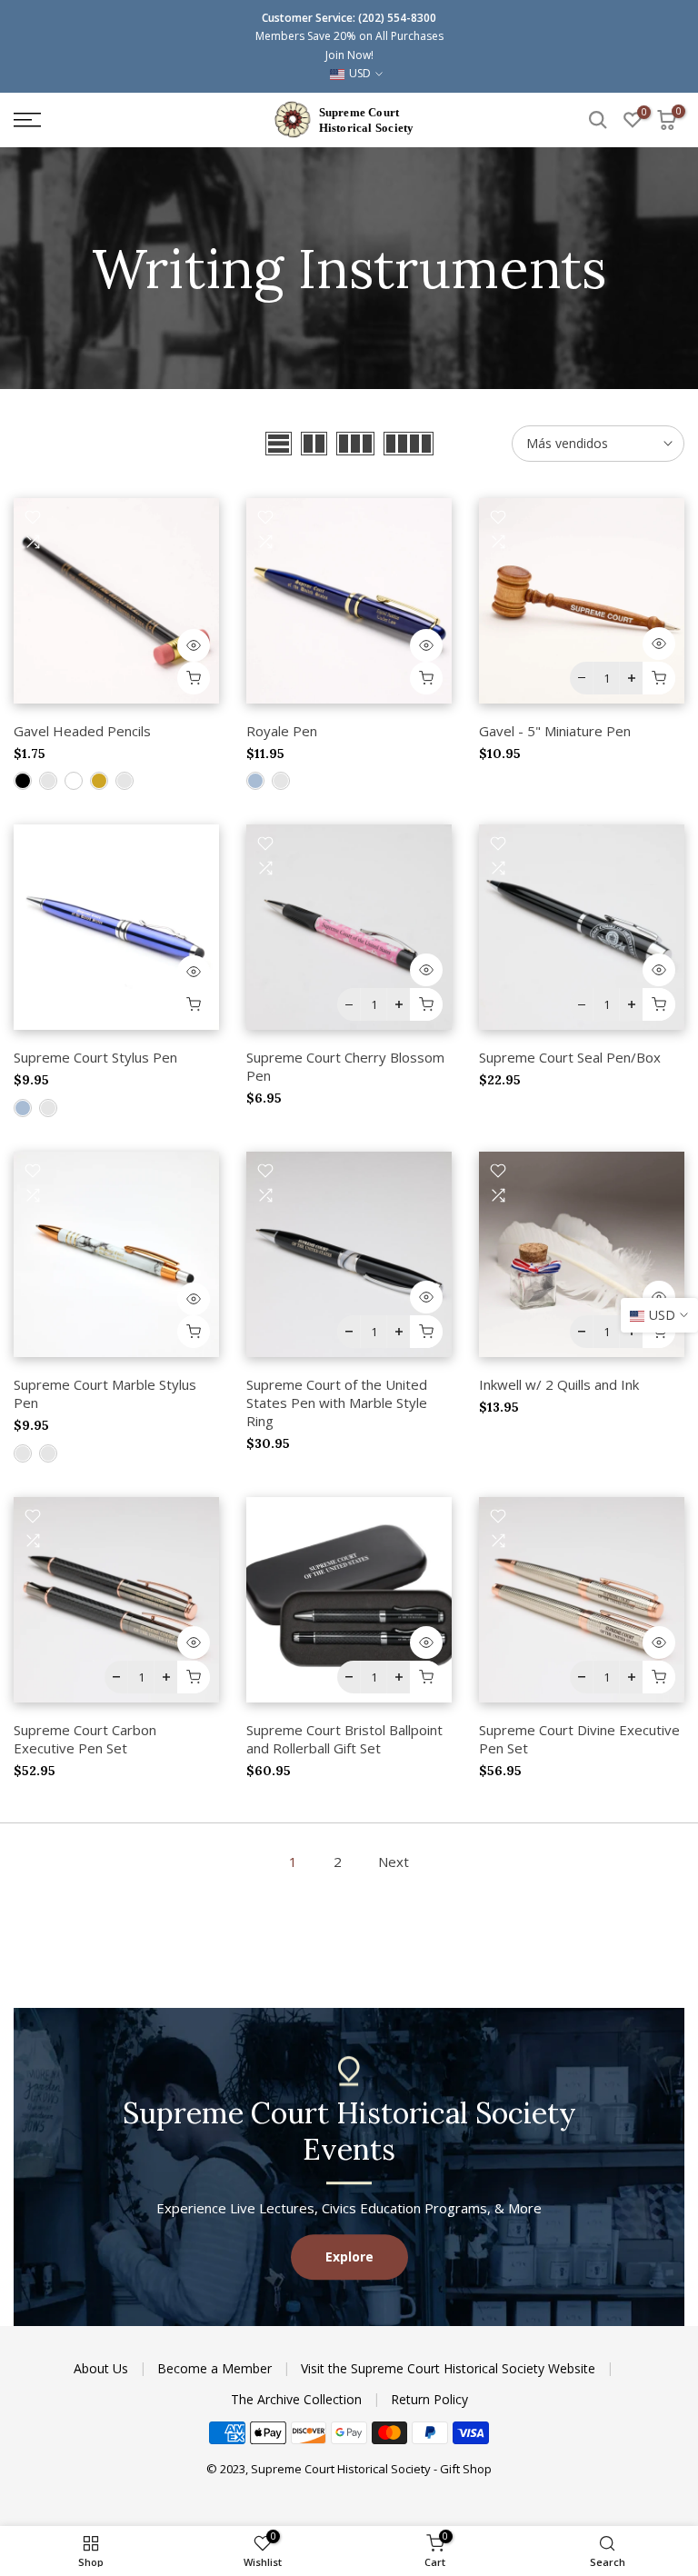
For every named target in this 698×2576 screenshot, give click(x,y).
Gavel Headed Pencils (82, 731)
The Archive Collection (298, 2399)
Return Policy (429, 2399)
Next (394, 1862)
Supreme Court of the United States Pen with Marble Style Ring (337, 1403)
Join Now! (349, 55)
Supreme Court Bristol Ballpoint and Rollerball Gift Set (344, 1739)
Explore (349, 2257)
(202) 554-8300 (397, 18)
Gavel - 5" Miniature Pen (555, 731)
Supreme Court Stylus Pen (95, 1057)
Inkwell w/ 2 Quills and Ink (559, 1384)
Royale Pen (282, 731)
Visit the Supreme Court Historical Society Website (450, 2368)
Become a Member (216, 2368)
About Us (103, 2368)
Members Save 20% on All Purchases (349, 36)
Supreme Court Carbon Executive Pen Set (85, 1739)
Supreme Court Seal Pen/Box (570, 1057)
